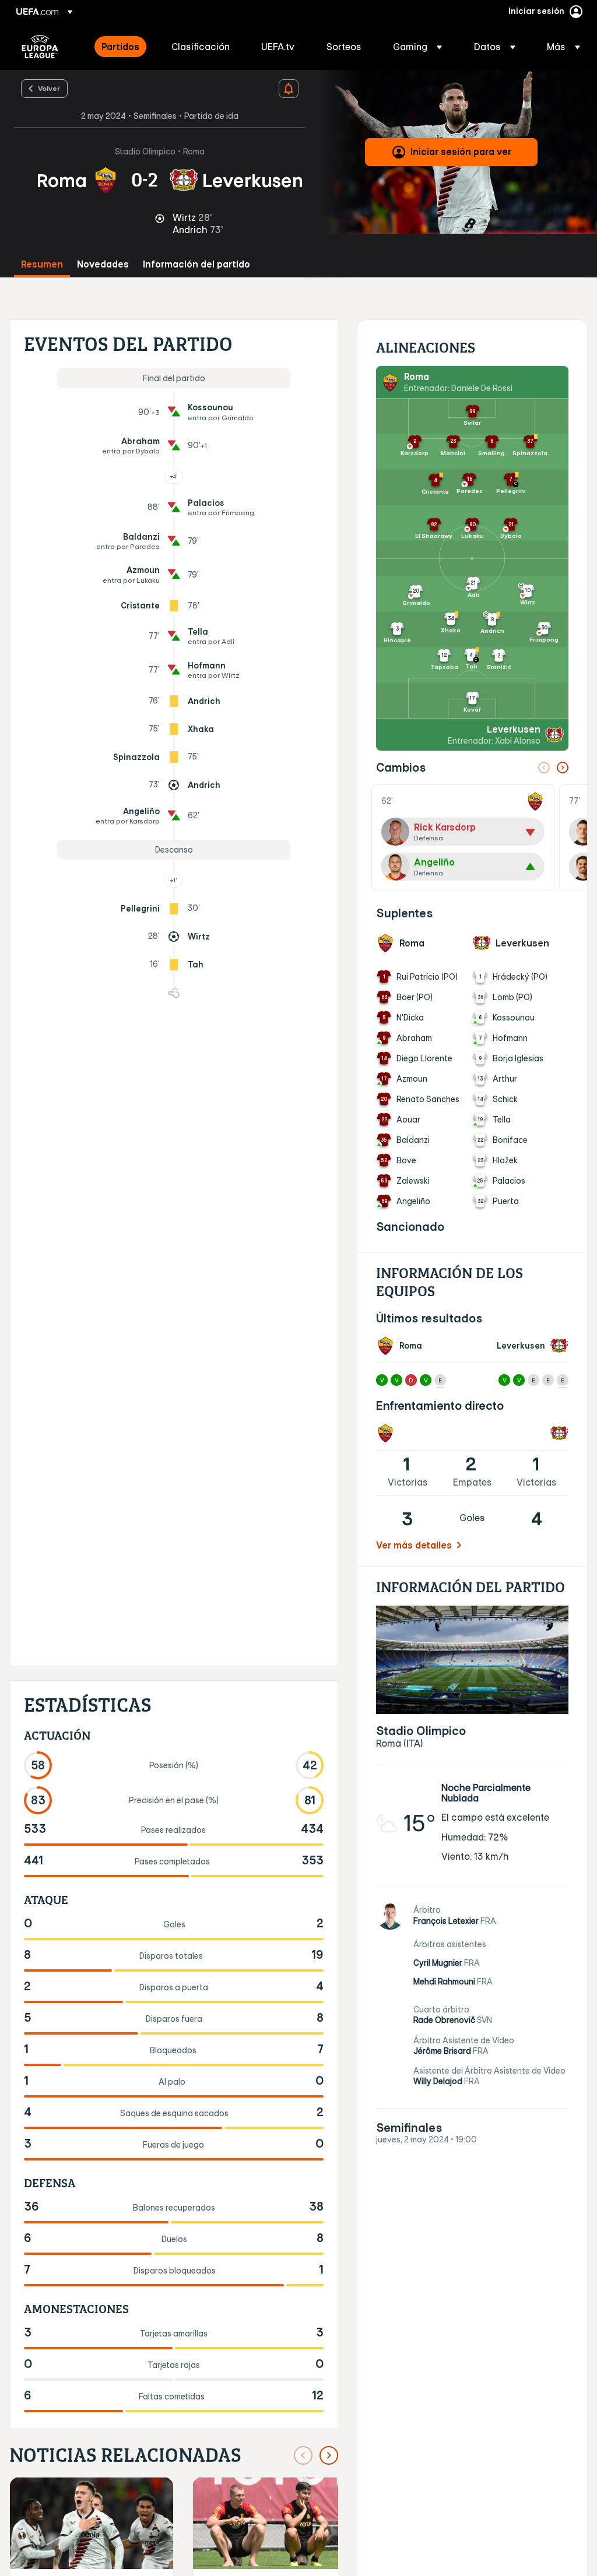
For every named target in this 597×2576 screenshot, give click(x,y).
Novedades (103, 264)
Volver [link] (49, 88)
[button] (417, 47)
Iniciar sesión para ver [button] (461, 152)
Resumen (42, 264)
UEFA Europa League (40, 47)
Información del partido (196, 264)
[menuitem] (122, 47)
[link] (120, 47)
